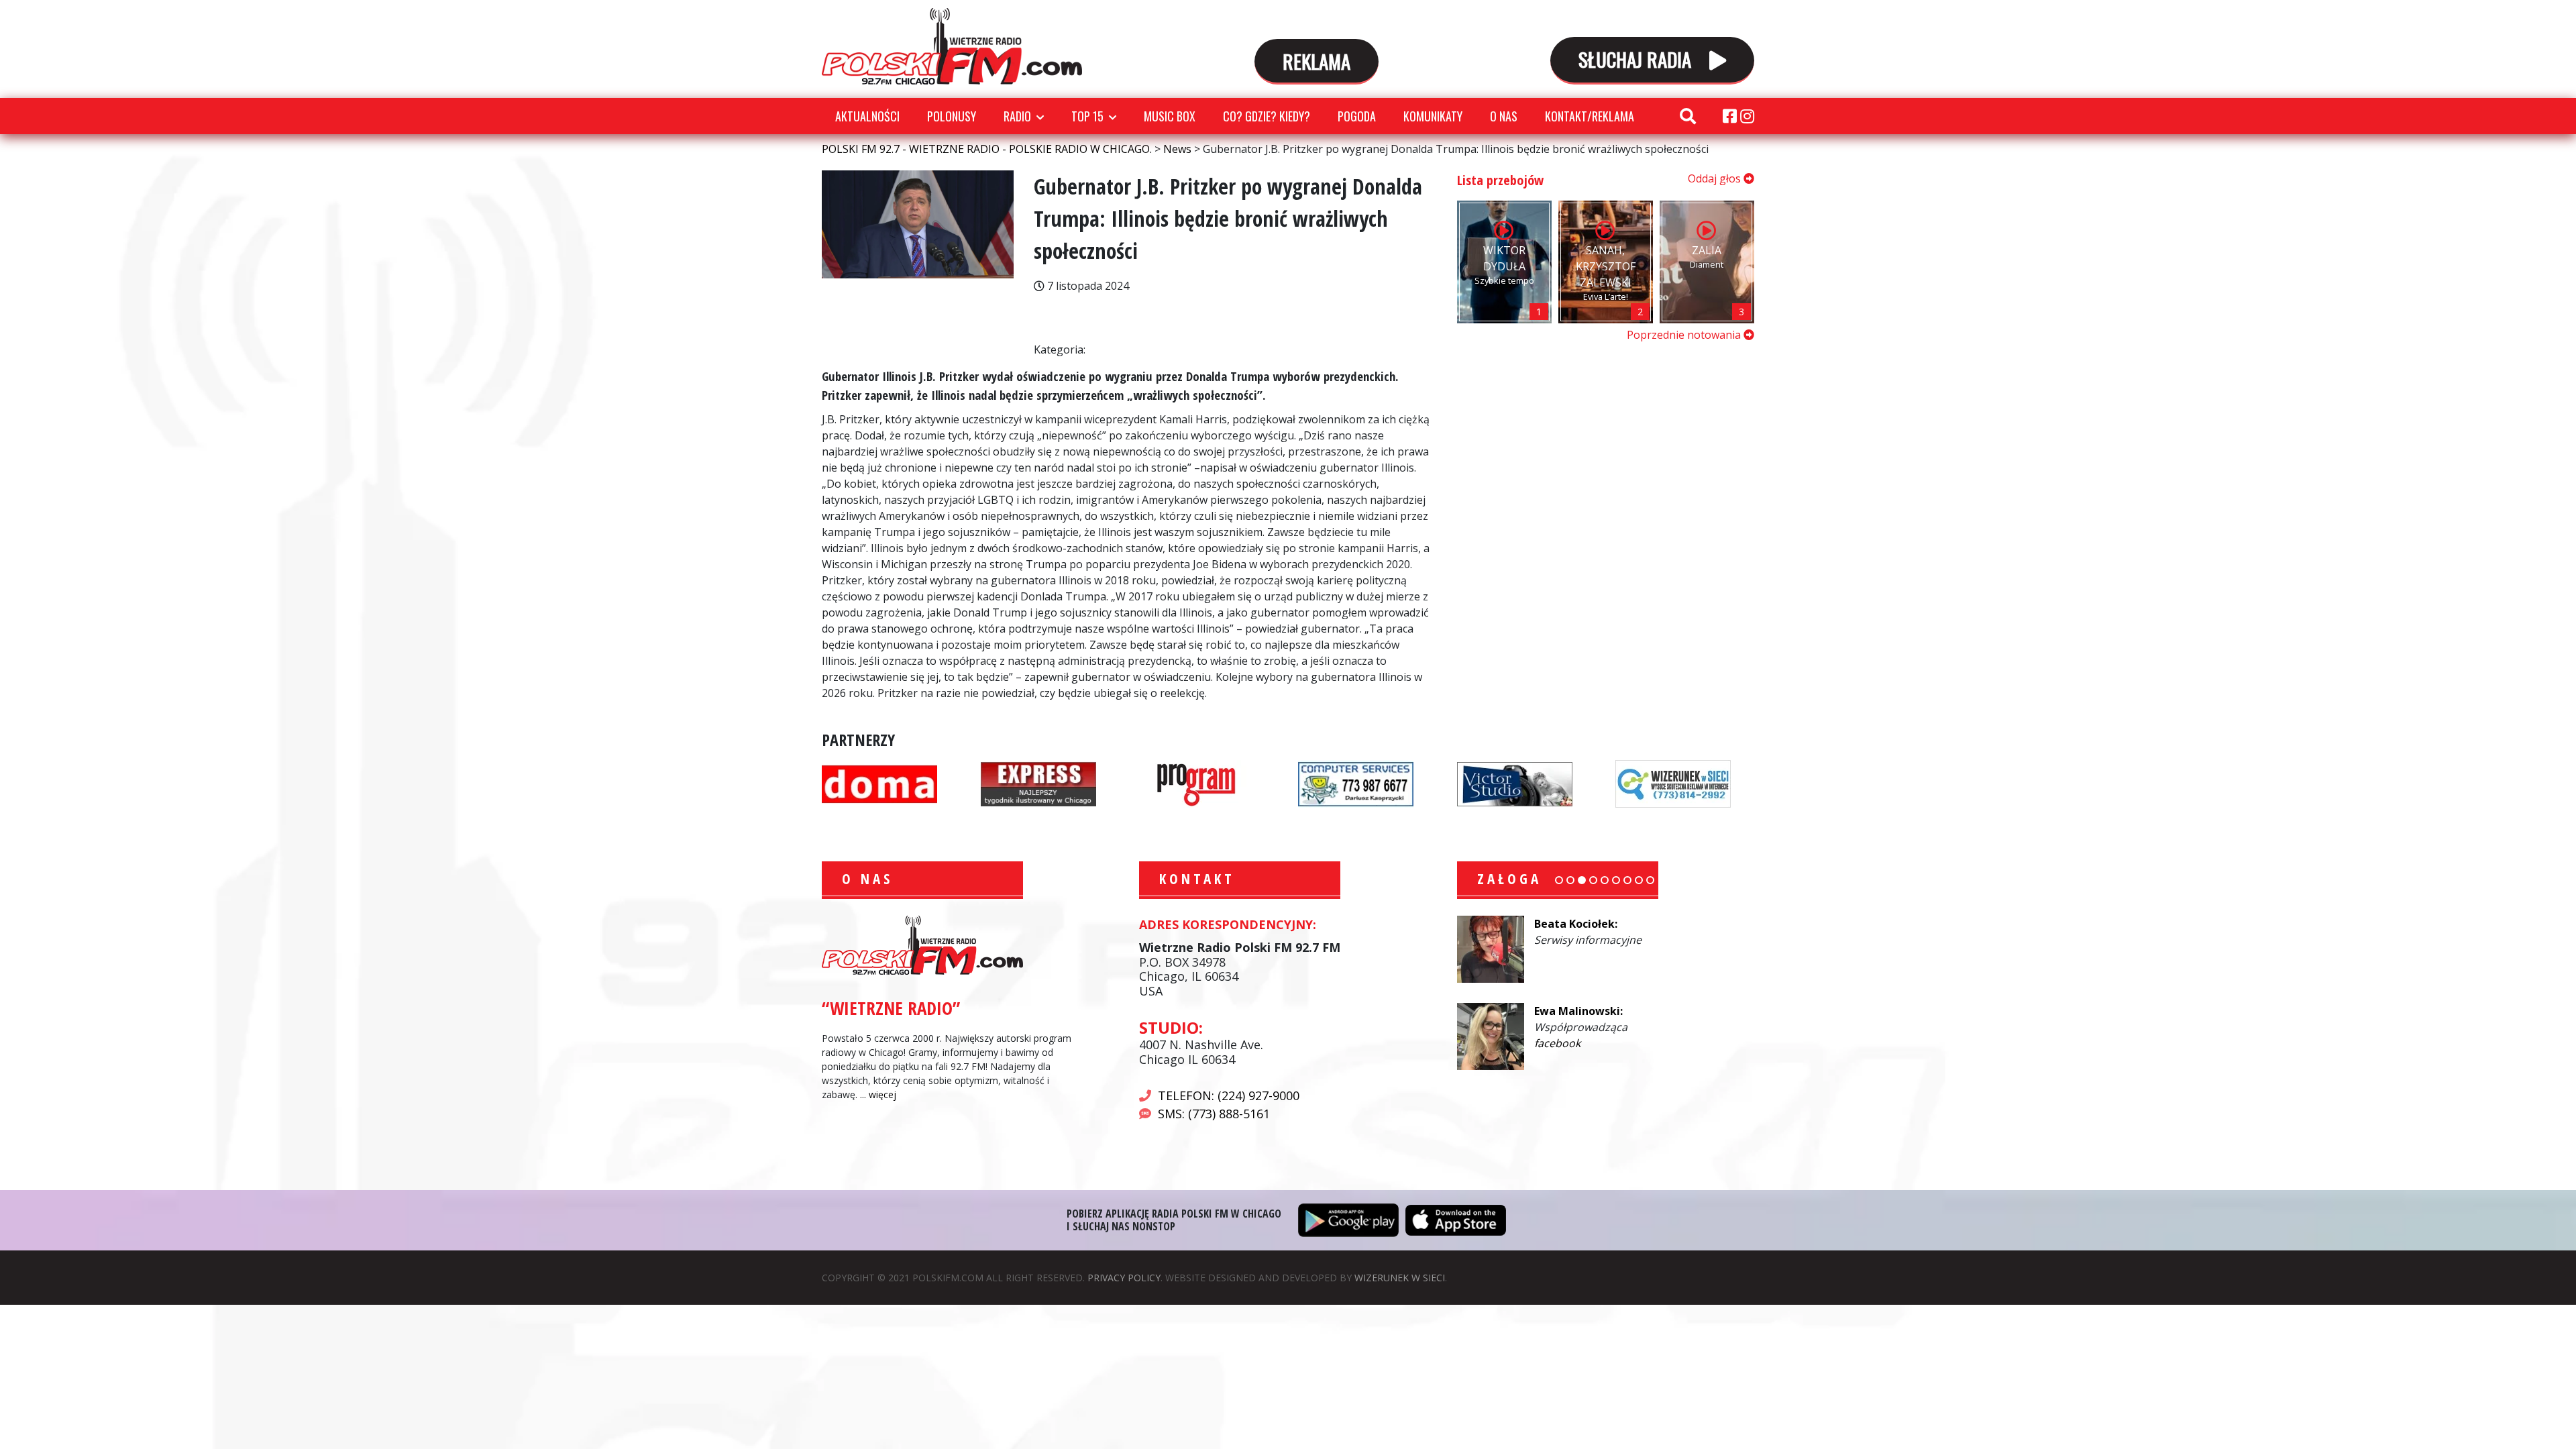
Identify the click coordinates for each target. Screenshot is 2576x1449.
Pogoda (1357, 116)
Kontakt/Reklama (1590, 116)
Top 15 (1087, 116)
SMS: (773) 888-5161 (1214, 1114)
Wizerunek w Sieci (1400, 1278)
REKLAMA (1317, 61)
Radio (1017, 116)
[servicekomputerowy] (1356, 782)
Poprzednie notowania (1685, 335)
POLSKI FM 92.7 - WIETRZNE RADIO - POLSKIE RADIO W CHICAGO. (952, 46)
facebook (1557, 1043)
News (1105, 313)
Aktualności (867, 116)
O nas (1504, 116)
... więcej (878, 1094)
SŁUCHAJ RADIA (1637, 59)
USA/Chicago (1119, 351)
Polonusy (952, 116)
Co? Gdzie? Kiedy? (1267, 116)
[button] (1559, 880)
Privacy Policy (1124, 1278)
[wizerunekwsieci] (1673, 782)
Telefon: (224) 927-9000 (1229, 1095)
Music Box (1170, 116)
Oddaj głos (1716, 178)
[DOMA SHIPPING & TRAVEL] (879, 782)
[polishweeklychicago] (1197, 782)
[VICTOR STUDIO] (1515, 782)
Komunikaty (1433, 116)
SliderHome (1117, 332)
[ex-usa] (1038, 782)
